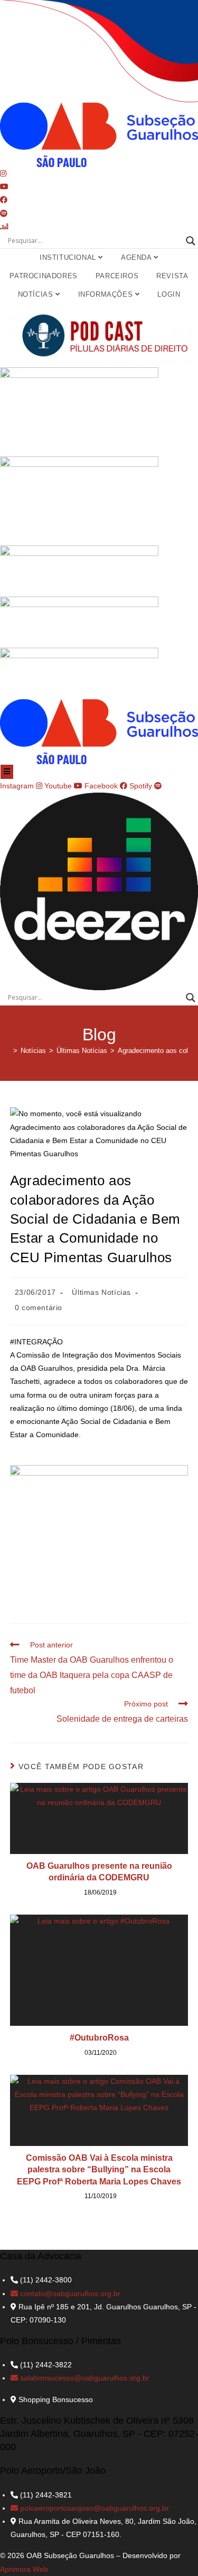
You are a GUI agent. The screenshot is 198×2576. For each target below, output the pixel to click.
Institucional (69, 257)
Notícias (37, 294)
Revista (172, 276)
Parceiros (117, 276)
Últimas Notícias (101, 1292)
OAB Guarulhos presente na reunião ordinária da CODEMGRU (99, 1872)
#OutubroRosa (99, 2038)
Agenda (137, 257)
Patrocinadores (43, 276)
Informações (107, 294)
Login (169, 294)
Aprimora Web (24, 2569)
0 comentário (39, 1307)
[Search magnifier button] (191, 241)
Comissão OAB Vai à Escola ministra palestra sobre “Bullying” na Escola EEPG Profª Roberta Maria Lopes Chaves (99, 2170)
